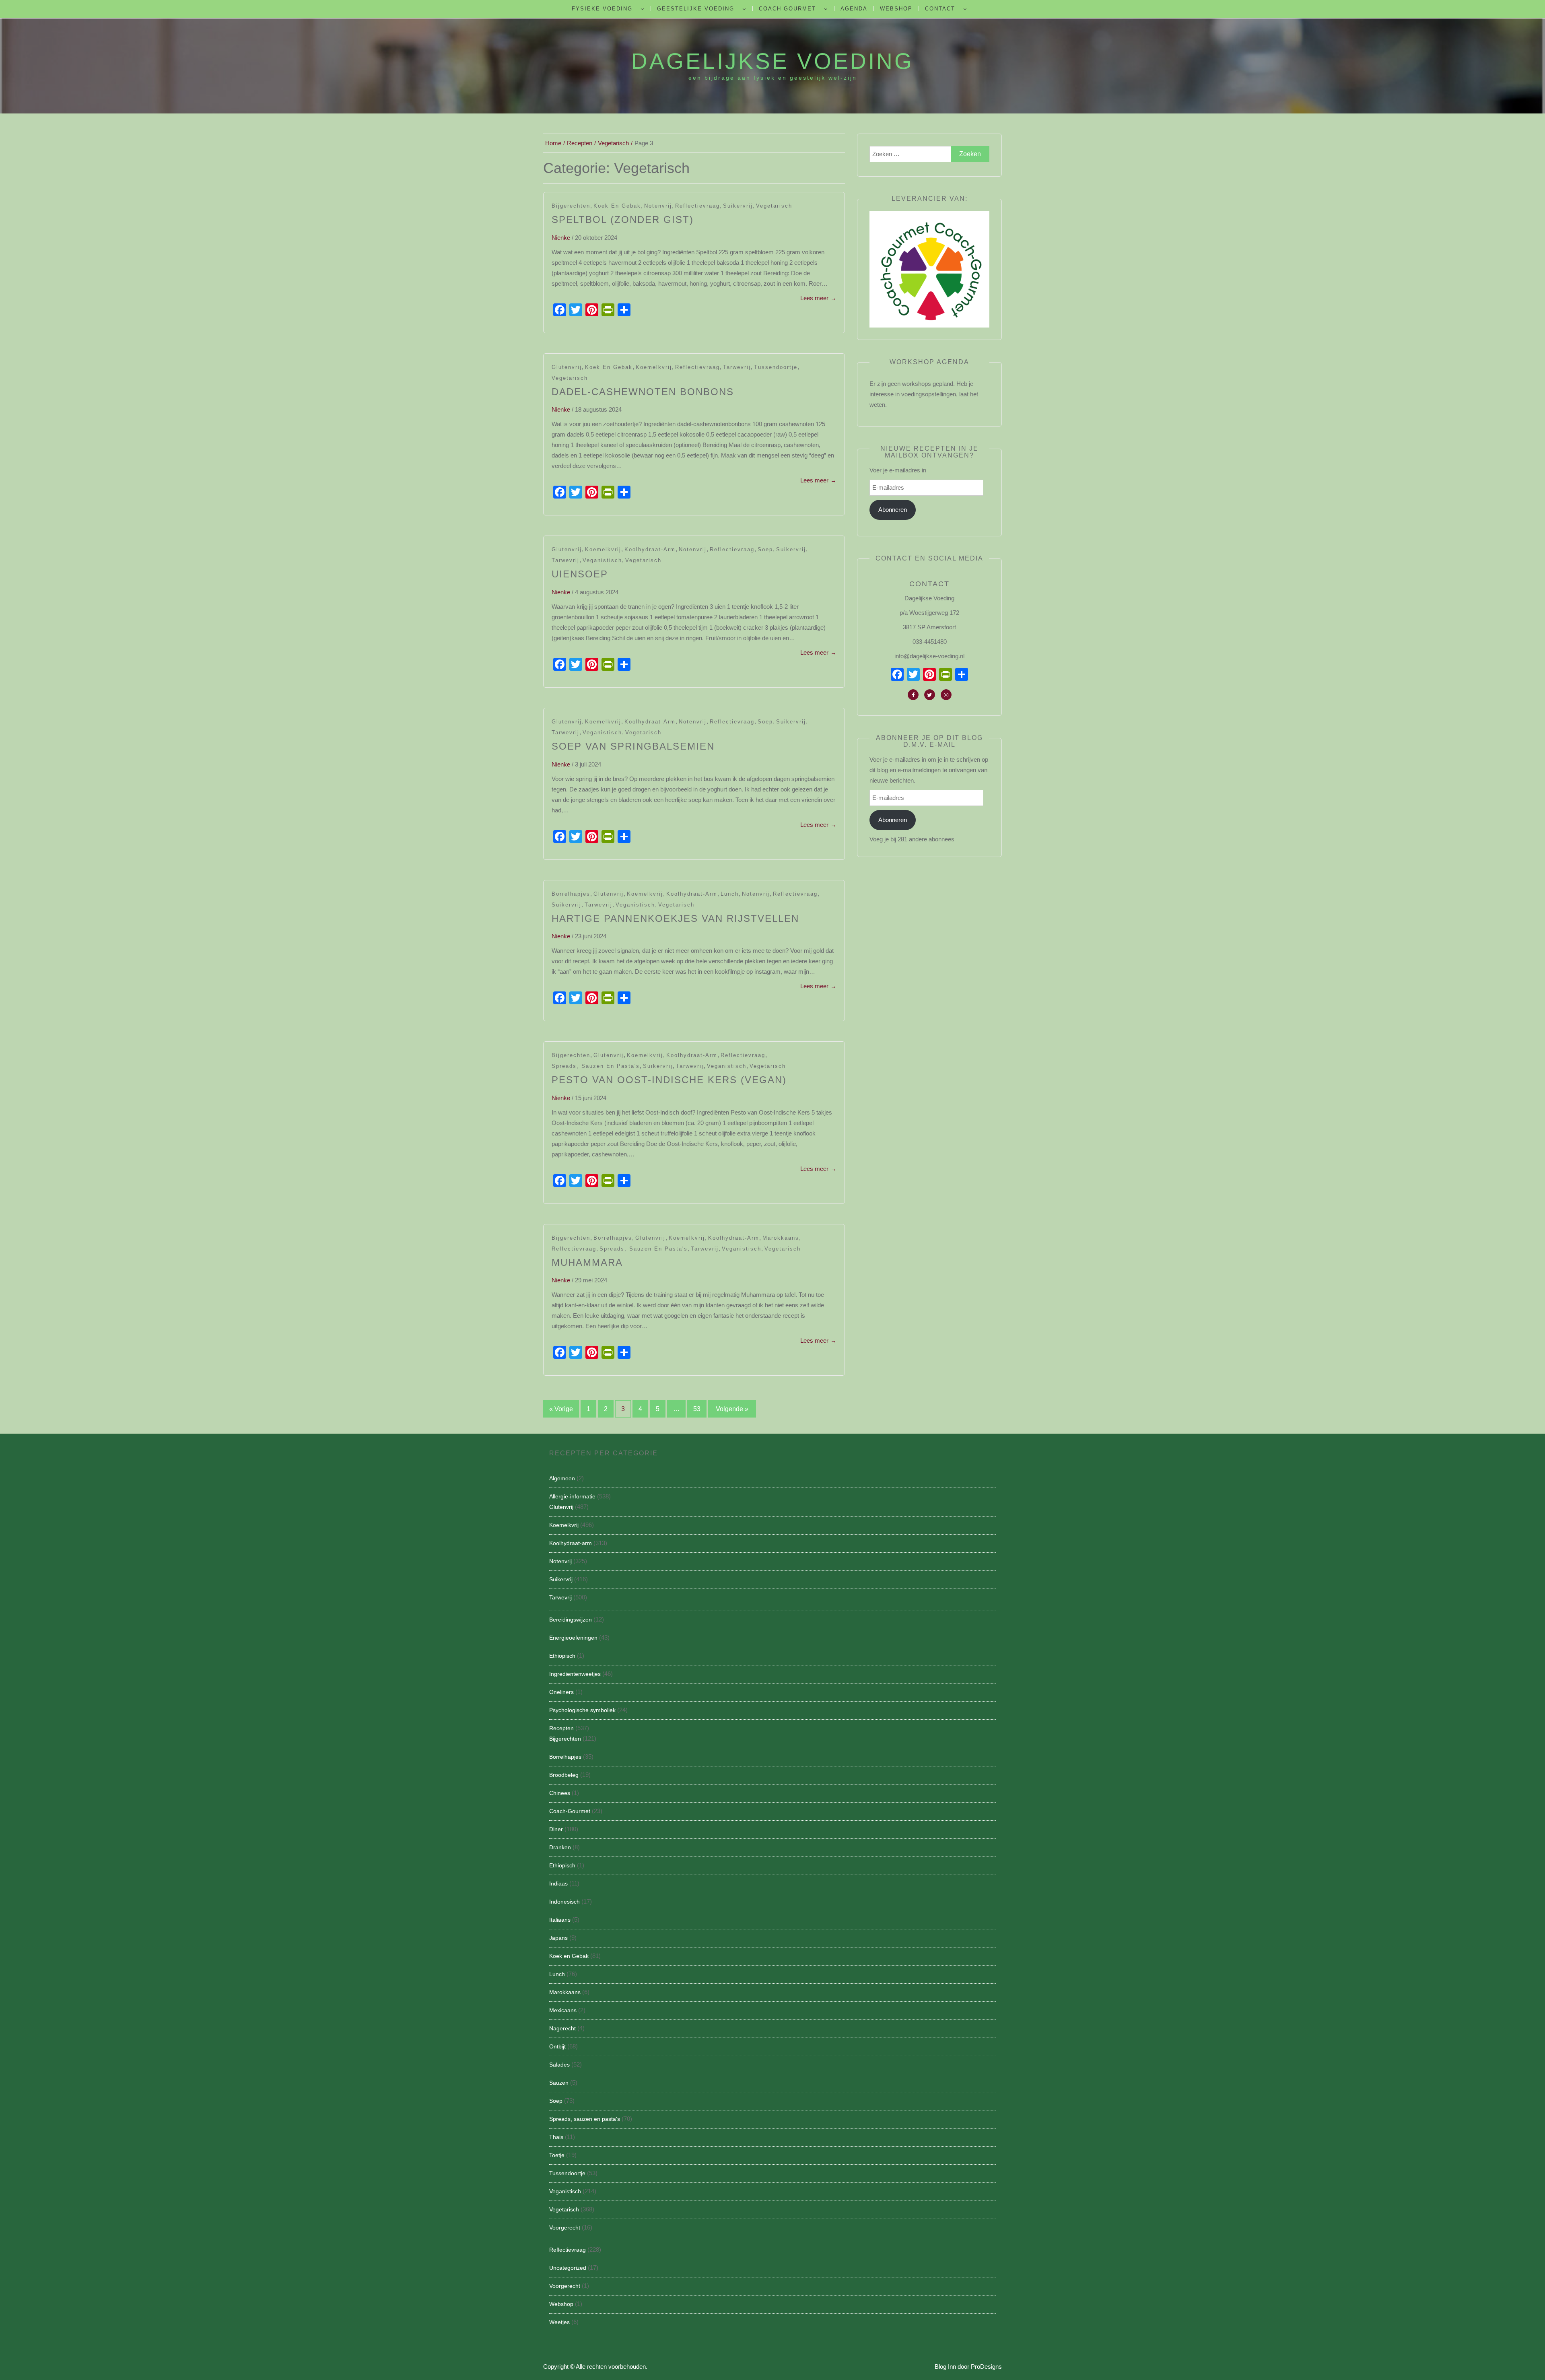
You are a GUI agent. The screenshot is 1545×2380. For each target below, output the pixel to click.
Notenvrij (658, 206)
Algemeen (562, 1478)
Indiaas (558, 1883)
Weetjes (559, 2322)
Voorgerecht (565, 2228)
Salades (559, 2065)
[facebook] (913, 695)
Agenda (854, 9)
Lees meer (818, 298)
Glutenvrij (567, 367)
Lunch (730, 894)
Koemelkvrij (654, 367)
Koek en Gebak (617, 206)
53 (697, 1409)
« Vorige (561, 1409)
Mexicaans (563, 2010)
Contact (940, 9)
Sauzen (559, 2083)
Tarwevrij (737, 367)
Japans (558, 1938)
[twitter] (930, 695)
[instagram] (946, 695)
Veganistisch (602, 560)
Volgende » (732, 1409)
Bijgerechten (571, 206)
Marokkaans (781, 1238)
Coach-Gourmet (787, 9)
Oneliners (561, 1692)
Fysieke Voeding (602, 9)
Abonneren (893, 510)
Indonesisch (564, 1902)
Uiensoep (580, 574)
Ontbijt (557, 2046)
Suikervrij (738, 206)
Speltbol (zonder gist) (623, 219)
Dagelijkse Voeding (772, 61)
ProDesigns (986, 2367)
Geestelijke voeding (696, 9)
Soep (765, 549)
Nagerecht (562, 2028)
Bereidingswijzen (571, 1620)
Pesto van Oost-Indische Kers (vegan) (669, 1080)
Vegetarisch (774, 206)
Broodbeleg (564, 1775)
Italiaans (560, 1920)
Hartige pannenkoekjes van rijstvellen (675, 918)
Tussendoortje (776, 367)
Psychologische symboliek (582, 1710)
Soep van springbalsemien (633, 746)
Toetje (557, 2155)
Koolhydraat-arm (650, 549)
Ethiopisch (562, 1656)
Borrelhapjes (571, 894)
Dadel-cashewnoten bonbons (643, 392)
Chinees (560, 1793)
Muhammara (587, 1262)
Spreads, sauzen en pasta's (596, 1066)
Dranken (560, 1847)
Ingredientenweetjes (575, 1674)
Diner (556, 1829)
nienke (561, 238)
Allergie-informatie (572, 1496)
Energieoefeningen (573, 1638)
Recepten (561, 1728)
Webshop (896, 9)
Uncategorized (568, 2268)
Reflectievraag (697, 206)
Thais (556, 2137)
